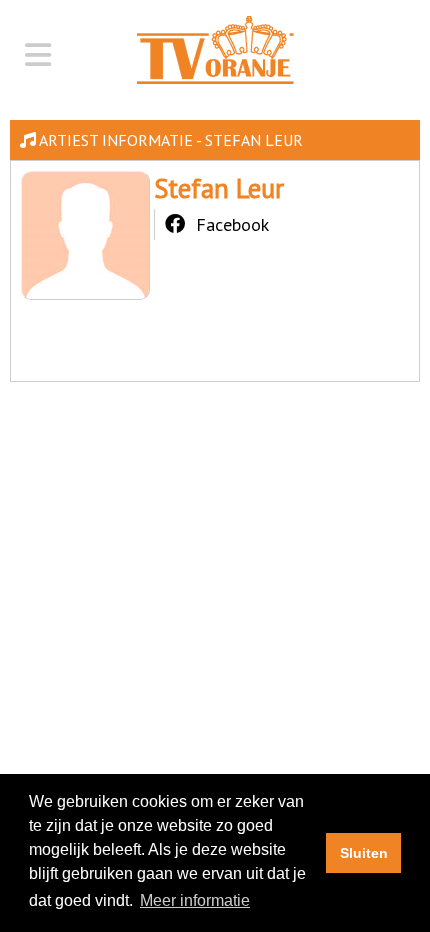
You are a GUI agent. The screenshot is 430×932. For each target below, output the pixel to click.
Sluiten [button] (364, 853)
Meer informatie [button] (195, 900)
